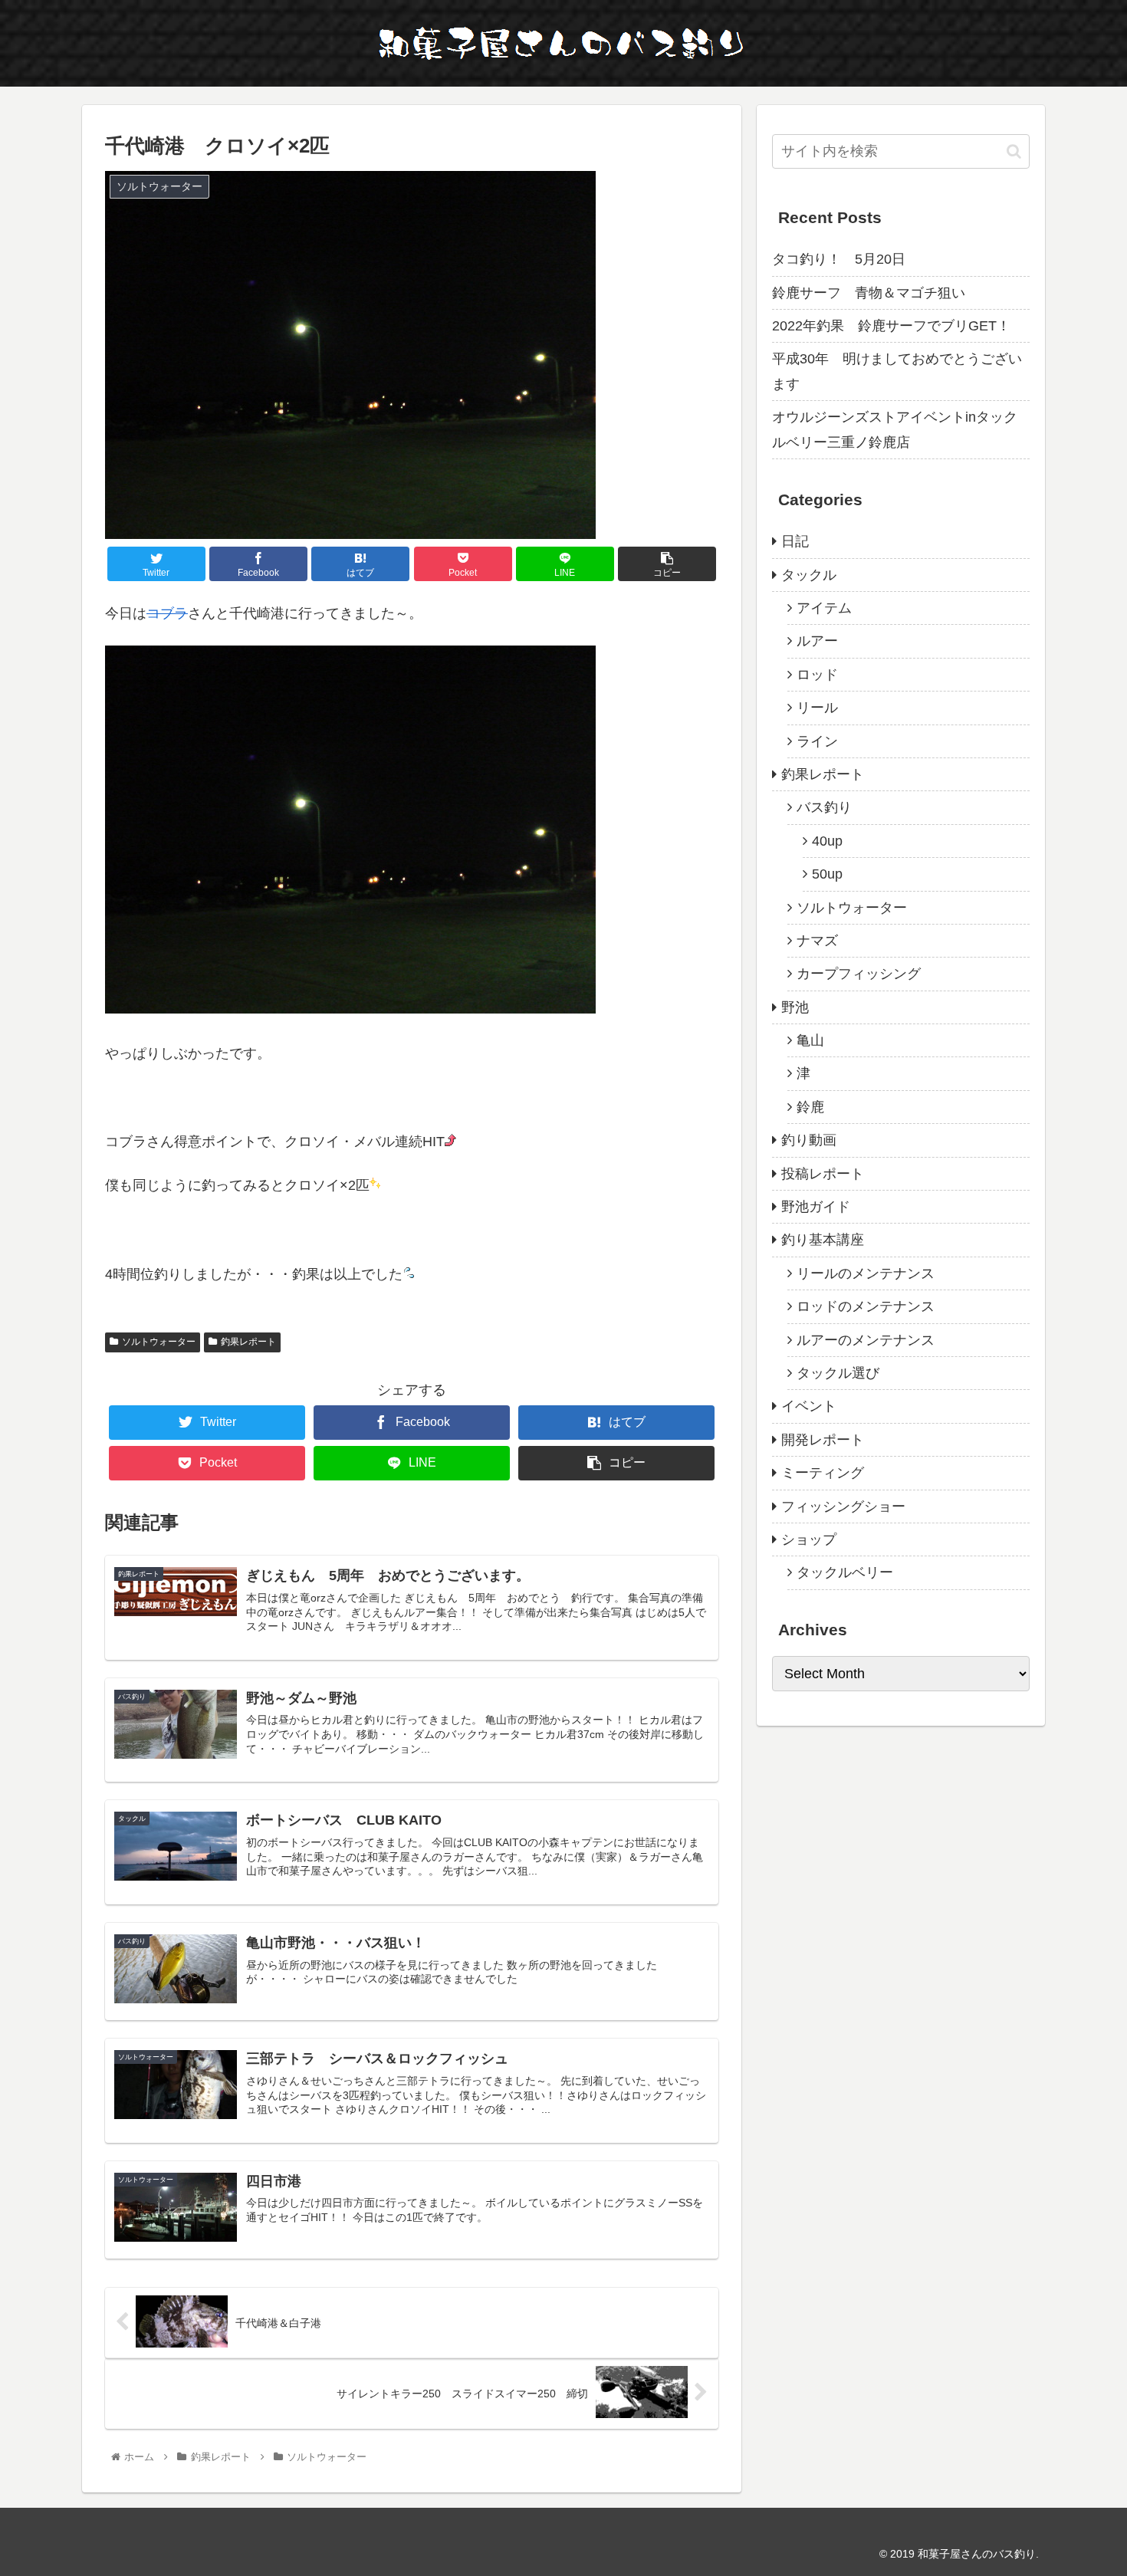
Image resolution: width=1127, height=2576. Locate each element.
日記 (795, 541)
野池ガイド (816, 1207)
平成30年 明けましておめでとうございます (897, 371)
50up (827, 874)
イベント (809, 1406)
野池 (795, 1007)
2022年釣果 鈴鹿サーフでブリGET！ (891, 326)
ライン (817, 741)
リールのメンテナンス (866, 1273)
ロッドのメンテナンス (866, 1306)
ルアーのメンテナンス (866, 1340)
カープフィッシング (859, 974)
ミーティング (823, 1473)
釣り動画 (809, 1140)
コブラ (167, 613)
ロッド (817, 675)
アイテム (824, 608)
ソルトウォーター (159, 1342)
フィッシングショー (843, 1506)
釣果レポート (248, 1342)
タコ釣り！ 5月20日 (839, 259)
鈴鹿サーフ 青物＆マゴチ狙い (869, 293)
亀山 (810, 1040)
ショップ (809, 1539)
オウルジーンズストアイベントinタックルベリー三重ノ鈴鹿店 (895, 429)
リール (817, 708)
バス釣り (824, 807)
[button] (1014, 151)
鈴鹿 (810, 1107)
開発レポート (823, 1440)
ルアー (817, 641)
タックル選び (838, 1373)
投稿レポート (823, 1174)
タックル (809, 575)
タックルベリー (845, 1572)
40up (827, 841)
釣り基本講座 (823, 1240)
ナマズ (817, 941)
